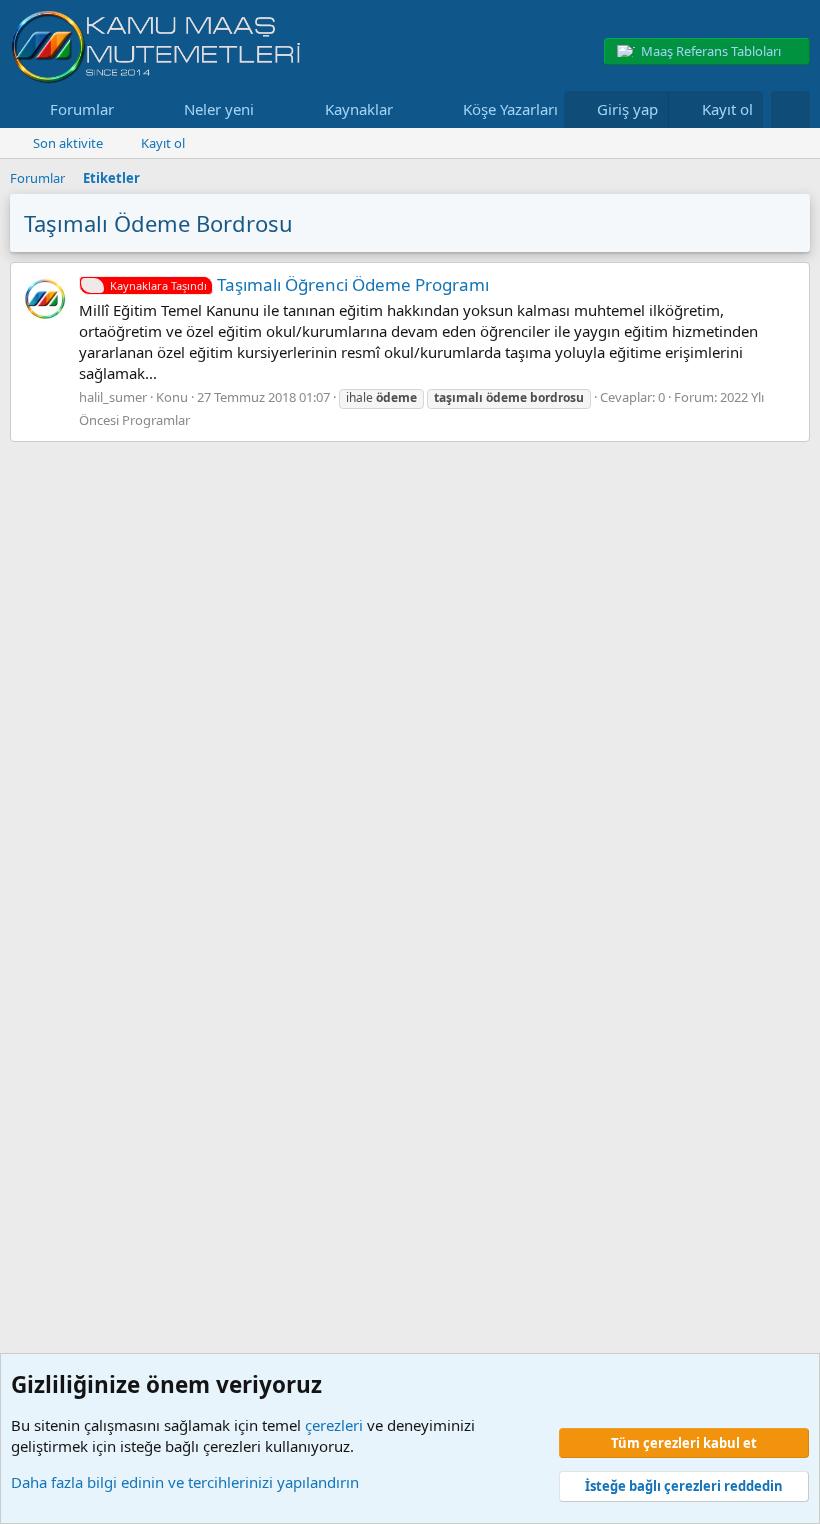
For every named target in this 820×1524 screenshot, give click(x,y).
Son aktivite (68, 143)
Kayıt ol (163, 143)
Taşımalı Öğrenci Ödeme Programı (299, 284)
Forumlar (82, 109)
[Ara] (790, 109)
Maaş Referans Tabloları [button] (711, 51)
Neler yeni (219, 109)
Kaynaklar (359, 109)
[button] (130, 109)
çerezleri (334, 1425)
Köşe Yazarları (510, 109)
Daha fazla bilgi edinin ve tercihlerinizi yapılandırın (185, 1482)
